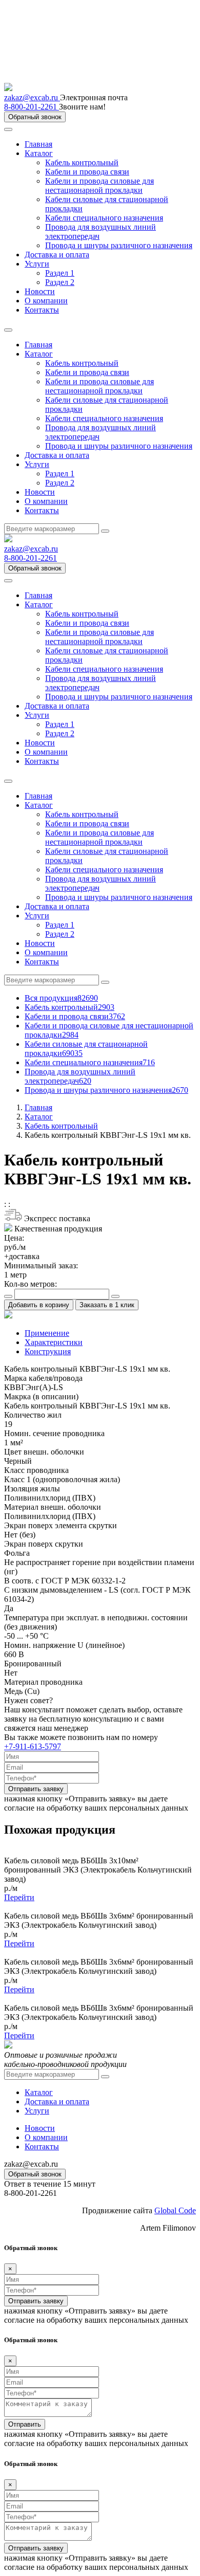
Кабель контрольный (82, 162)
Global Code (175, 2210)
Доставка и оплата (57, 255)
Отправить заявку (36, 1789)
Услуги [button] (37, 464)
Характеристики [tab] (54, 1342)
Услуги (37, 264)
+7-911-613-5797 (33, 1746)
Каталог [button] (39, 354)
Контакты (42, 310)
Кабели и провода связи (87, 172)
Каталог (39, 153)
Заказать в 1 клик (107, 1305)
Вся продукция (61, 998)
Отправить (25, 2424)
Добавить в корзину (39, 1305)
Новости (40, 291)
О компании (46, 301)
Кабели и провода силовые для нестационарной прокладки (99, 185)
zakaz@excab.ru (32, 97)
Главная (38, 144)
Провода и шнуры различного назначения (119, 245)
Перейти (19, 1897)
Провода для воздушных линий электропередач (80, 1076)
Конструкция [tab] (48, 1351)
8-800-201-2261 (32, 107)
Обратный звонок (35, 117)
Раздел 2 (60, 282)
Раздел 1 (60, 273)
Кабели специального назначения (104, 218)
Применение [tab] (47, 1333)
